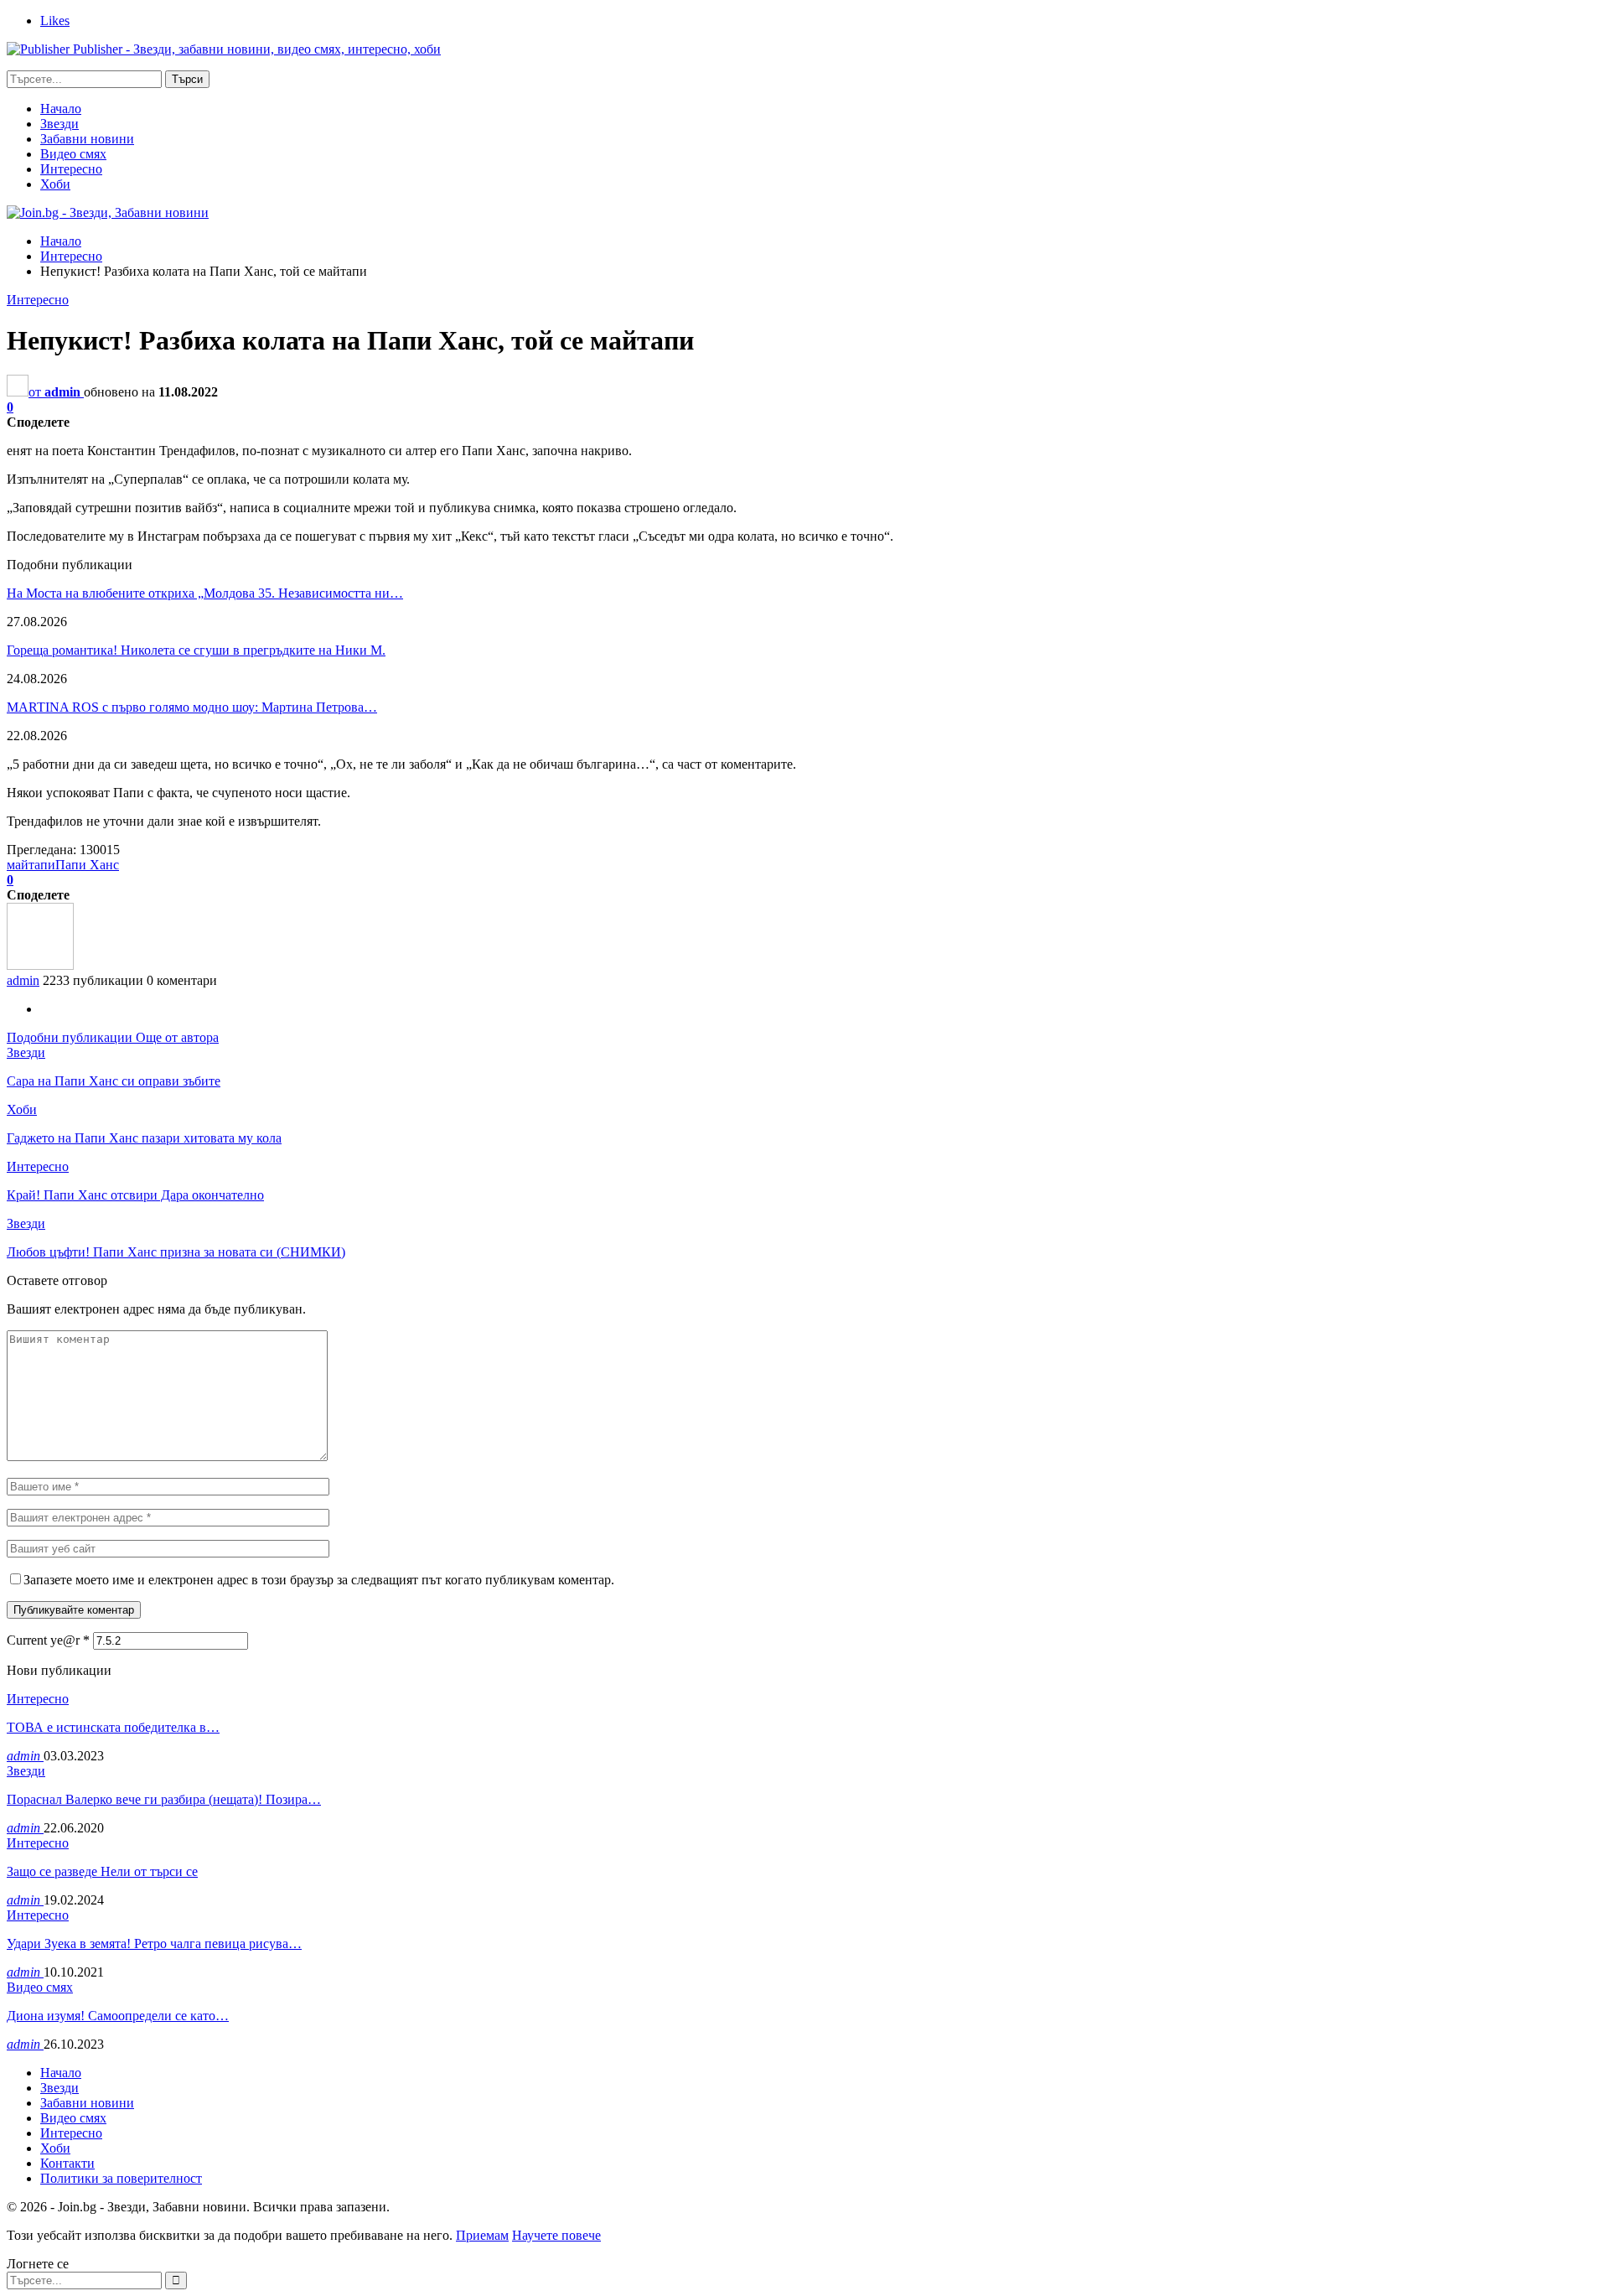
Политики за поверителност (121, 2178)
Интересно (71, 169)
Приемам (482, 2235)
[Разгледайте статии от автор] (40, 965)
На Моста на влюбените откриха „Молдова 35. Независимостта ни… (205, 593)
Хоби (55, 184)
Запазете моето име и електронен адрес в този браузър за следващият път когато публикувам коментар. (319, 1580)
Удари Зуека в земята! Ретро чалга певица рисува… (154, 1944)
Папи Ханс (87, 865)
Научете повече (556, 2235)
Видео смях (73, 154)
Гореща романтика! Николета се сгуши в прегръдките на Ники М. (196, 650)
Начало (61, 109)
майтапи (31, 865)
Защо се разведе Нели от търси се (102, 1871)
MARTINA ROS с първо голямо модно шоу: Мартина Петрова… (192, 707)
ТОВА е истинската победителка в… (113, 1727)
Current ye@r (48, 1640)
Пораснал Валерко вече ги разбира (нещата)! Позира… (164, 1799)
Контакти (67, 2163)
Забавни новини (87, 139)
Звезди (59, 124)
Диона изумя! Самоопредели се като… (118, 2016)
